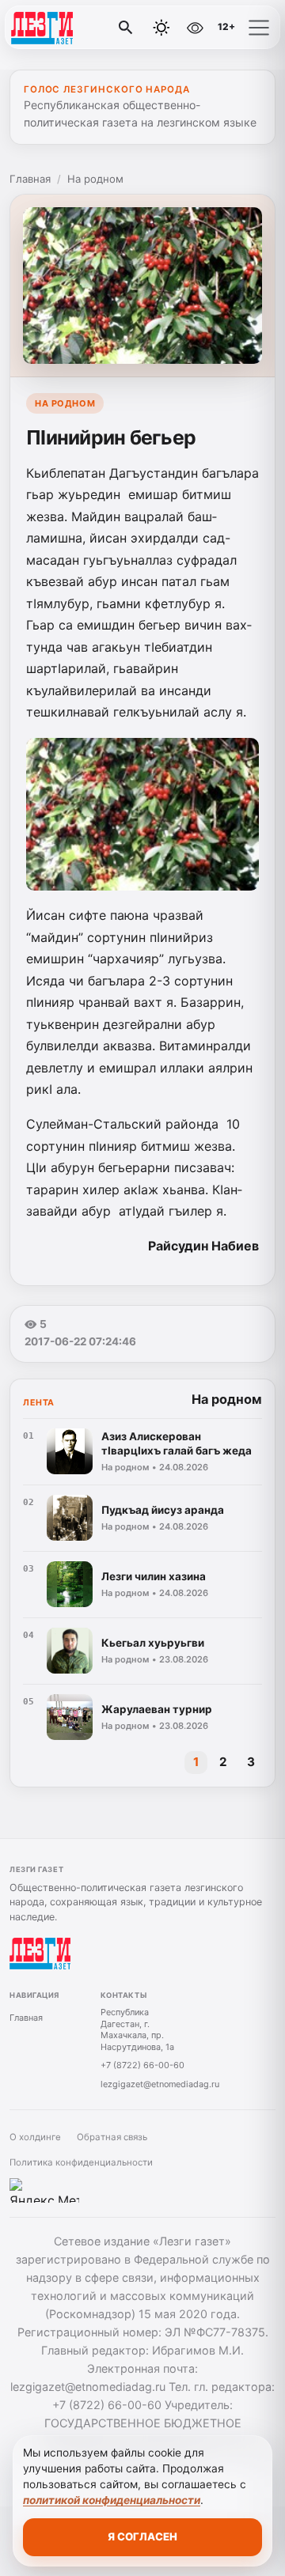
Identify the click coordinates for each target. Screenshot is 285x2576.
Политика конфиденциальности (81, 2162)
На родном (95, 179)
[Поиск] (126, 28)
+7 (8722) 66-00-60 (142, 2065)
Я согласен (142, 2536)
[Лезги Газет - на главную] (78, 28)
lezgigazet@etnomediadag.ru (160, 2084)
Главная (30, 179)
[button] (259, 28)
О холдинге (35, 2137)
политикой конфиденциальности (112, 2500)
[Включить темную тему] (161, 28)
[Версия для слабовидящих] (196, 28)
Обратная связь (112, 2137)
